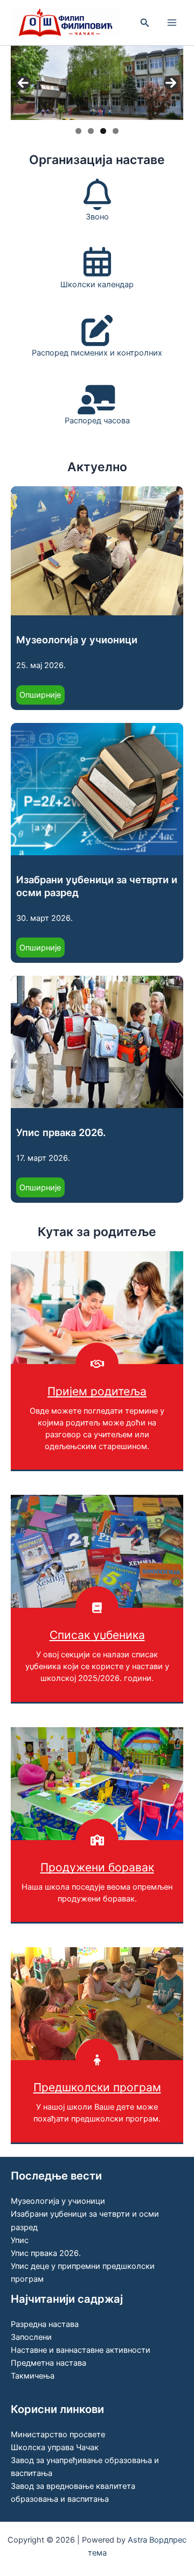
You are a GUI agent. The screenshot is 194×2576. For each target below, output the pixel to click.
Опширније (42, 697)
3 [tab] (103, 131)
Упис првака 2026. (61, 1132)
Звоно (97, 217)
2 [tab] (91, 131)
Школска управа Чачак (55, 2447)
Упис (20, 2240)
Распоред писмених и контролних (97, 353)
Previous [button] (23, 83)
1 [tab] (78, 131)
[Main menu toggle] (172, 23)
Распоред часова (97, 421)
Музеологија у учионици (77, 640)
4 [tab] (116, 131)
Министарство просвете (58, 2435)
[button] (145, 23)
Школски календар (97, 285)
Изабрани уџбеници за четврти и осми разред (97, 886)
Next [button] (171, 83)
